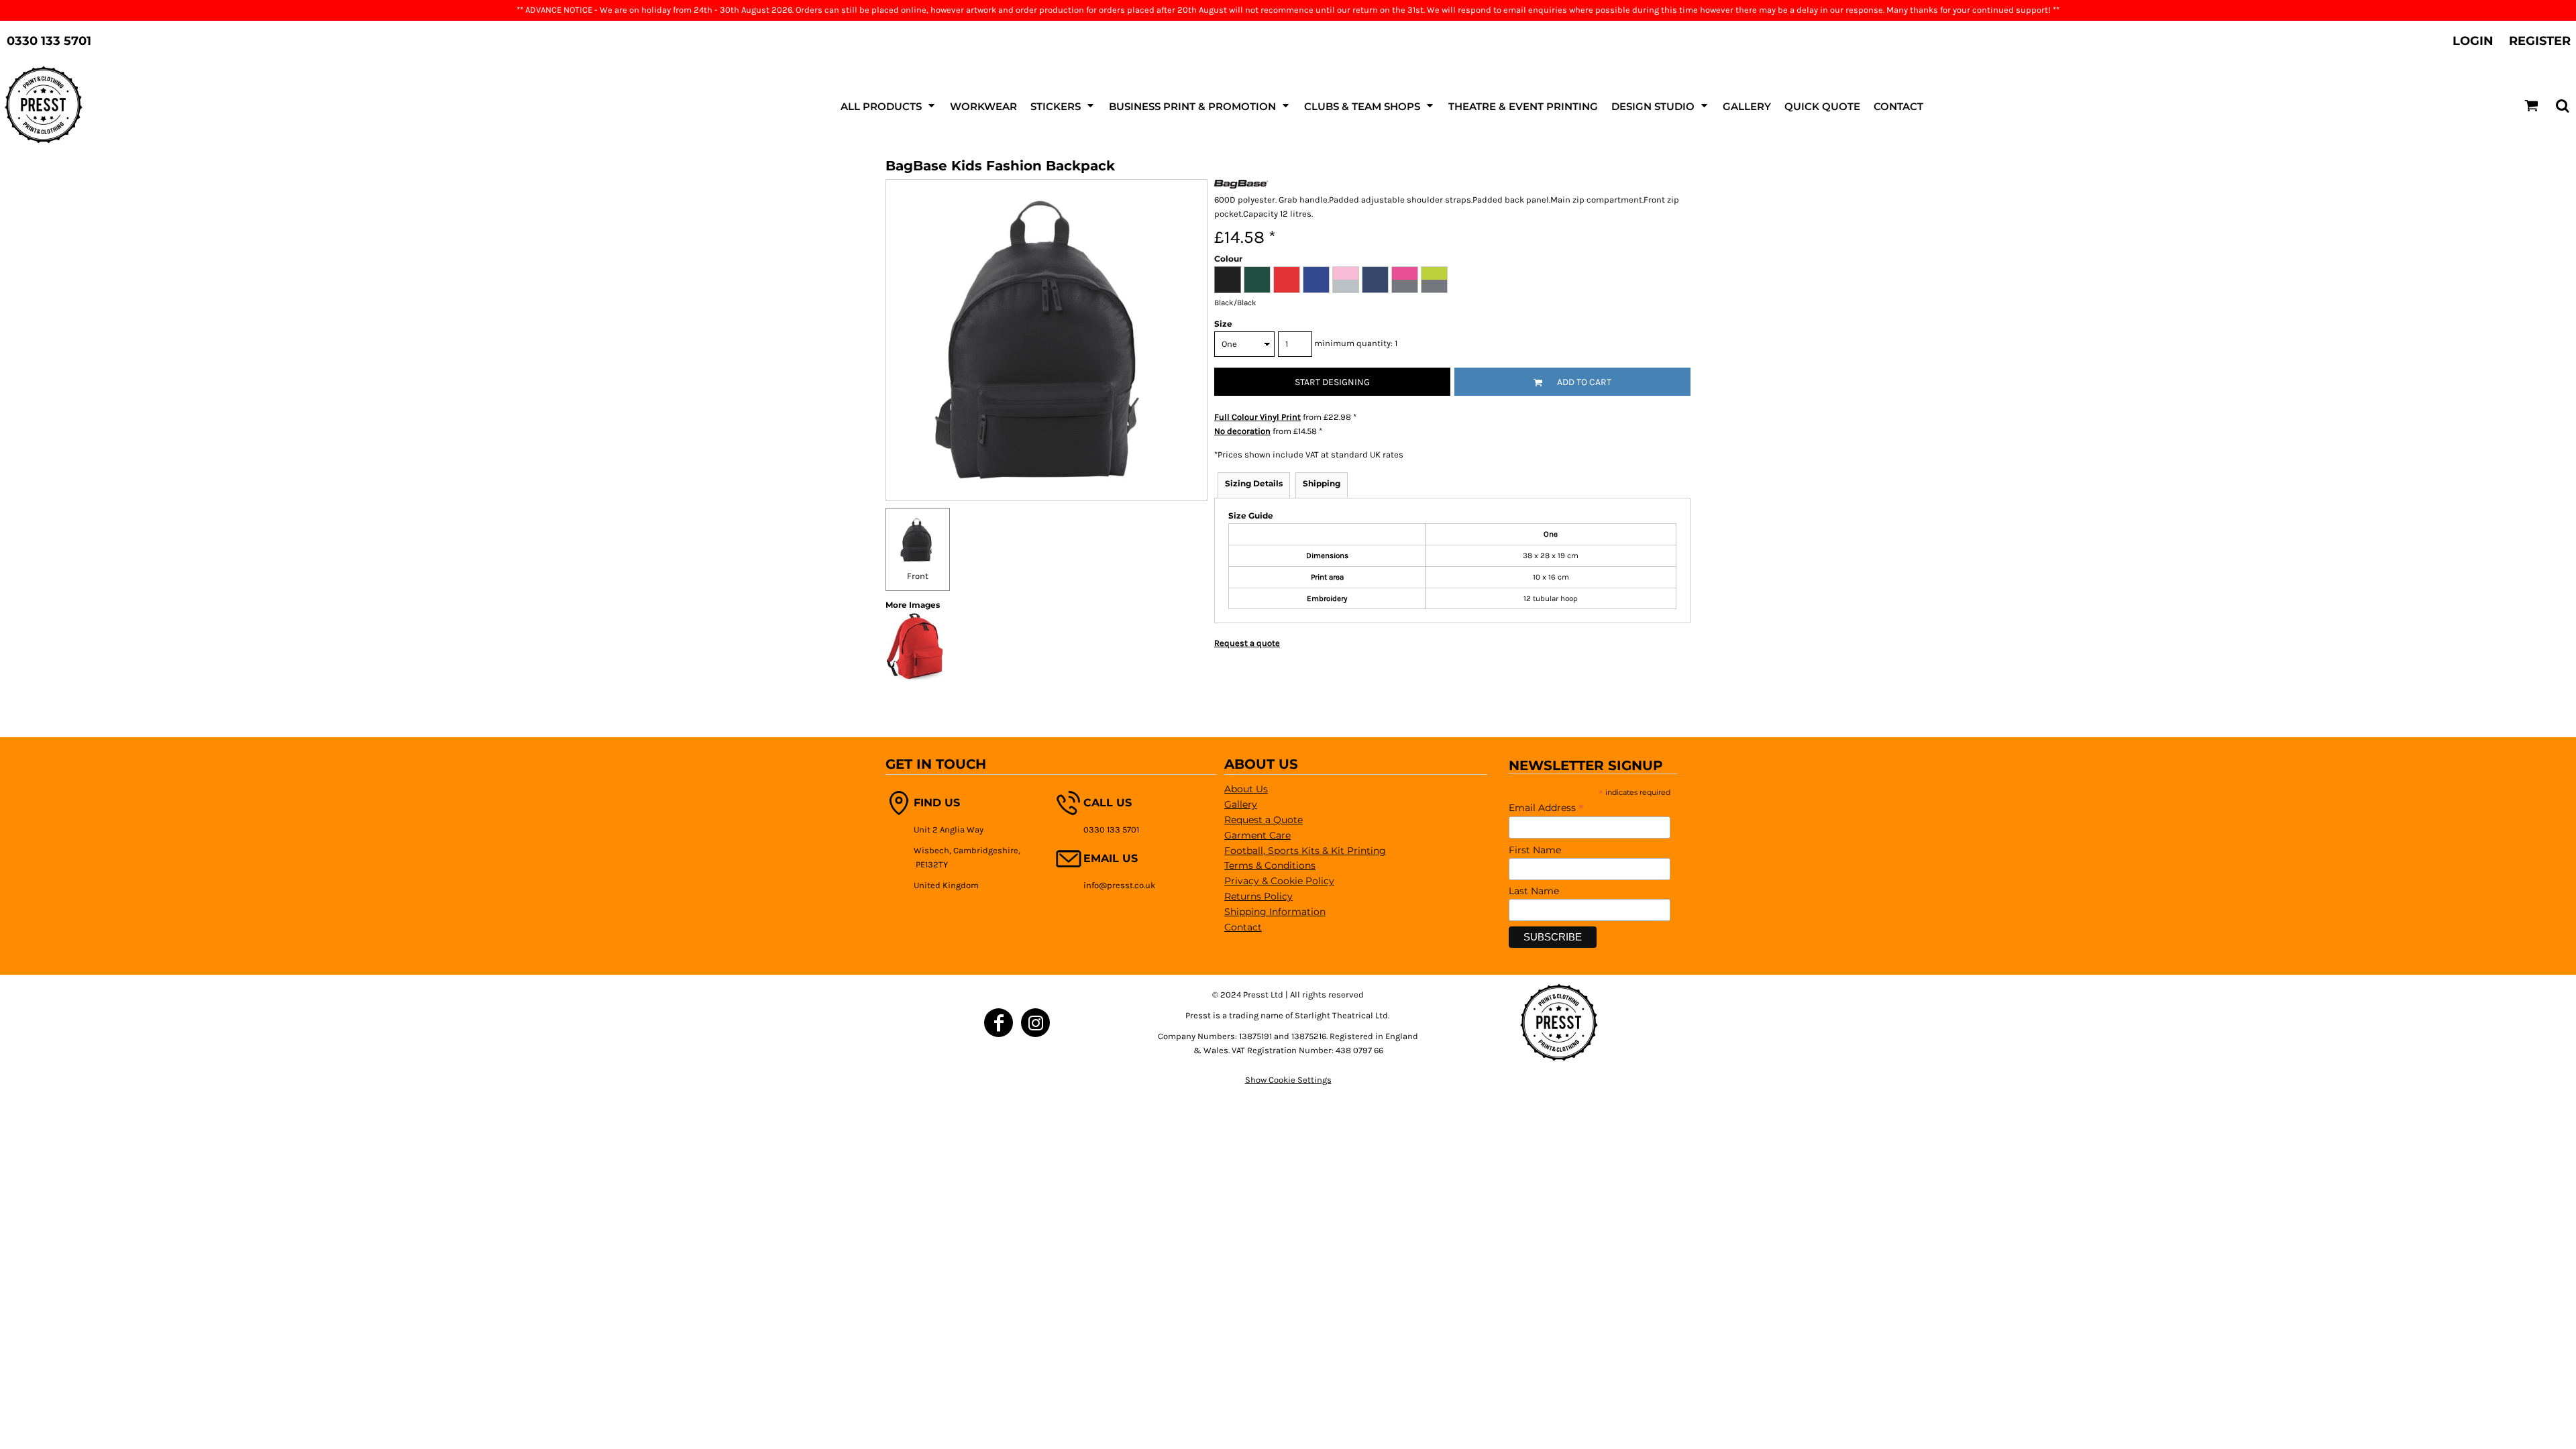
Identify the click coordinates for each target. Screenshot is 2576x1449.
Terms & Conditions (1270, 865)
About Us (1246, 789)
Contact (1243, 927)
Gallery (1241, 804)
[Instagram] (1035, 1023)
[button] (889, 105)
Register (2540, 41)
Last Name (1534, 891)
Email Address (1546, 808)
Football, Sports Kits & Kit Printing (1305, 851)
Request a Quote (1264, 820)
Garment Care (1257, 835)
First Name (1535, 850)
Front (918, 576)
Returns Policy (1258, 896)
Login (2473, 41)
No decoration (1242, 431)
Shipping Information (1275, 912)
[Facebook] (999, 1023)
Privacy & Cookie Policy (1279, 881)
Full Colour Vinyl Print (1257, 417)
